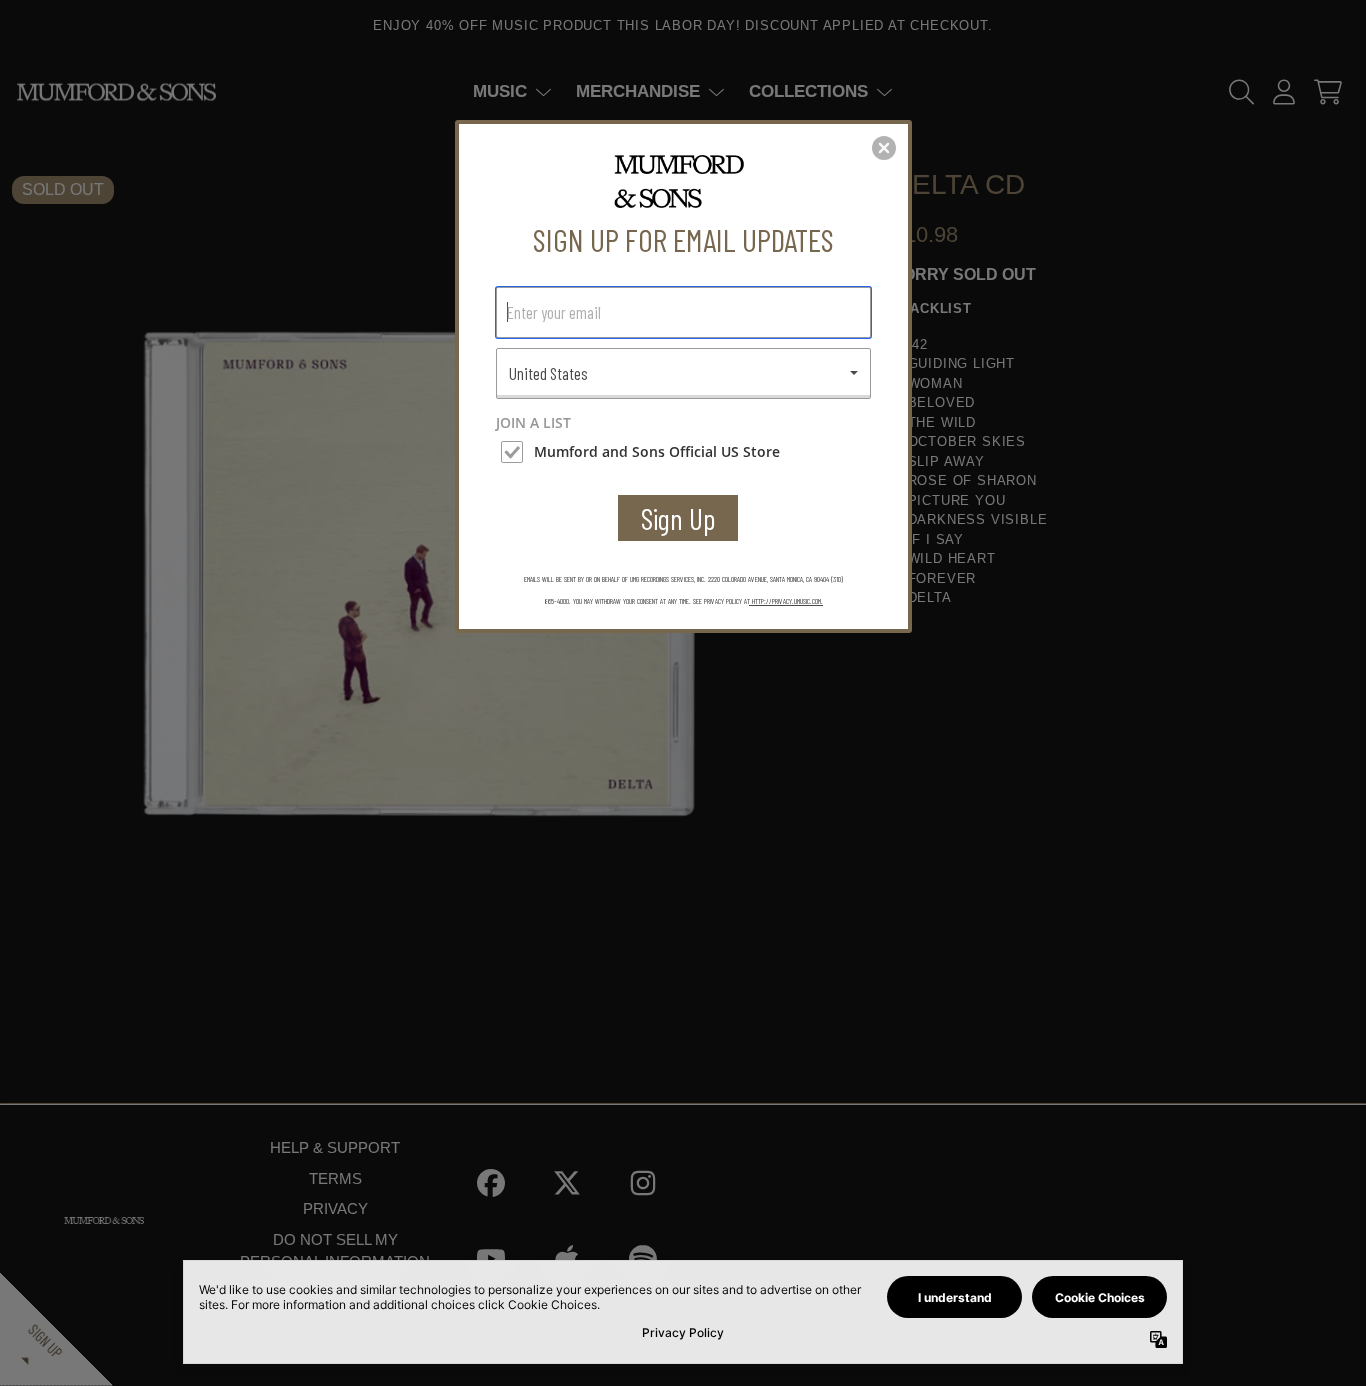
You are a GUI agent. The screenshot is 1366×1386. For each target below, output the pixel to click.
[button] (884, 148)
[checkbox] (686, 452)
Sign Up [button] (678, 518)
